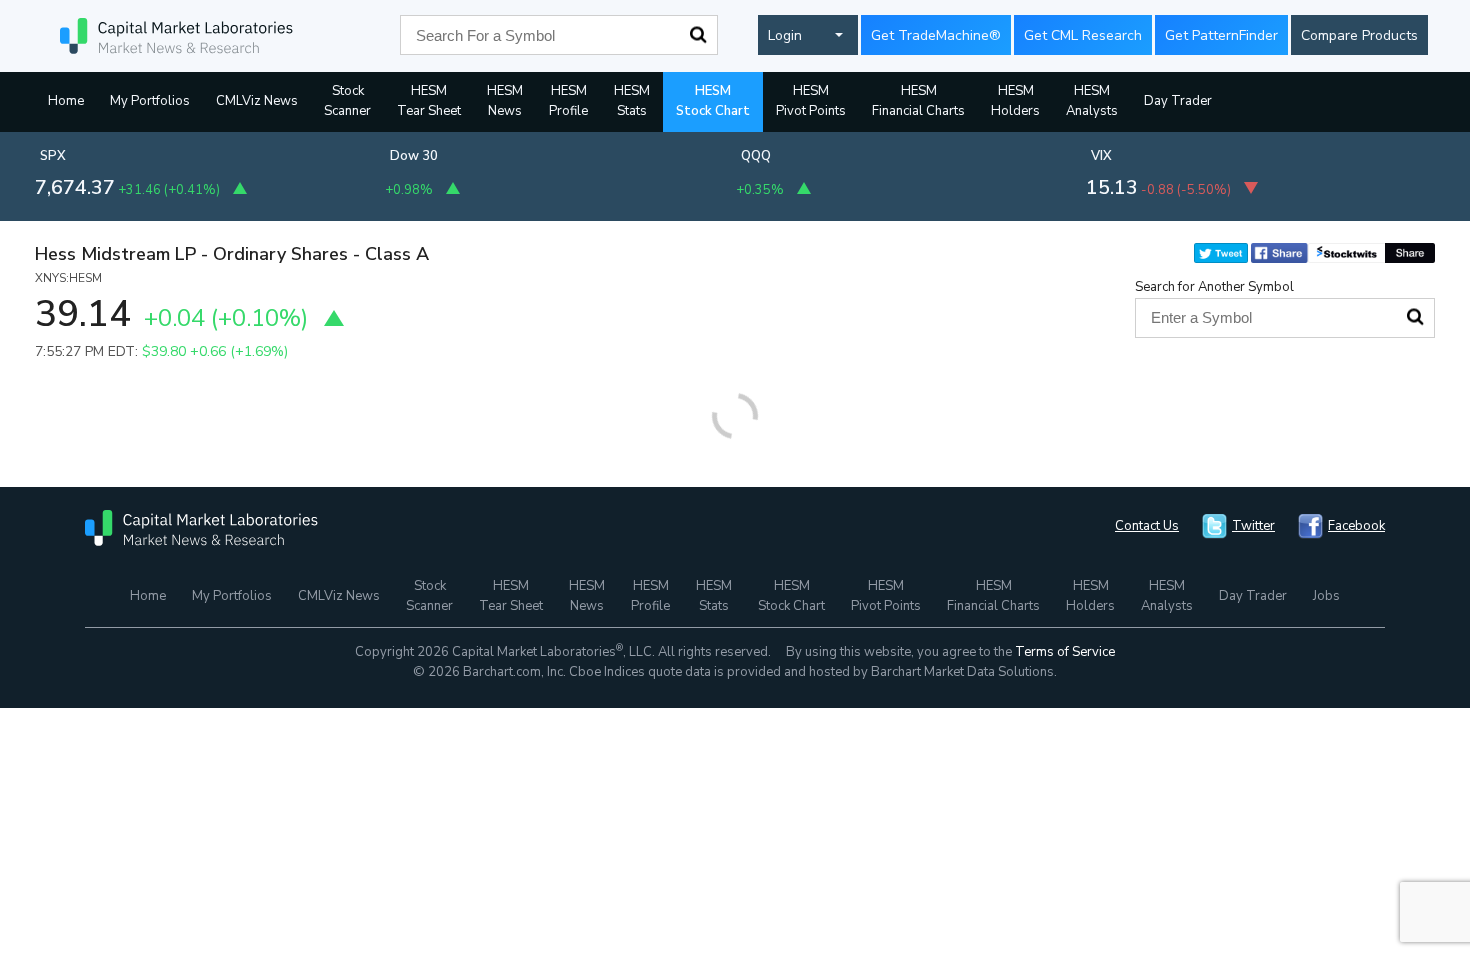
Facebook (1356, 526)
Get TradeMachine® (936, 35)
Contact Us (1147, 526)
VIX (1101, 156)
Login (785, 35)
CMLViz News (257, 101)
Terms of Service (1065, 652)
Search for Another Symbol (1214, 287)
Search (698, 35)
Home (66, 101)
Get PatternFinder (1221, 35)
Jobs (1326, 596)
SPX (53, 156)
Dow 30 (414, 156)
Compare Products (1359, 35)
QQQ (756, 156)
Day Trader (1178, 101)
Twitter (1253, 526)
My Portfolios (150, 101)
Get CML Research (1083, 35)
